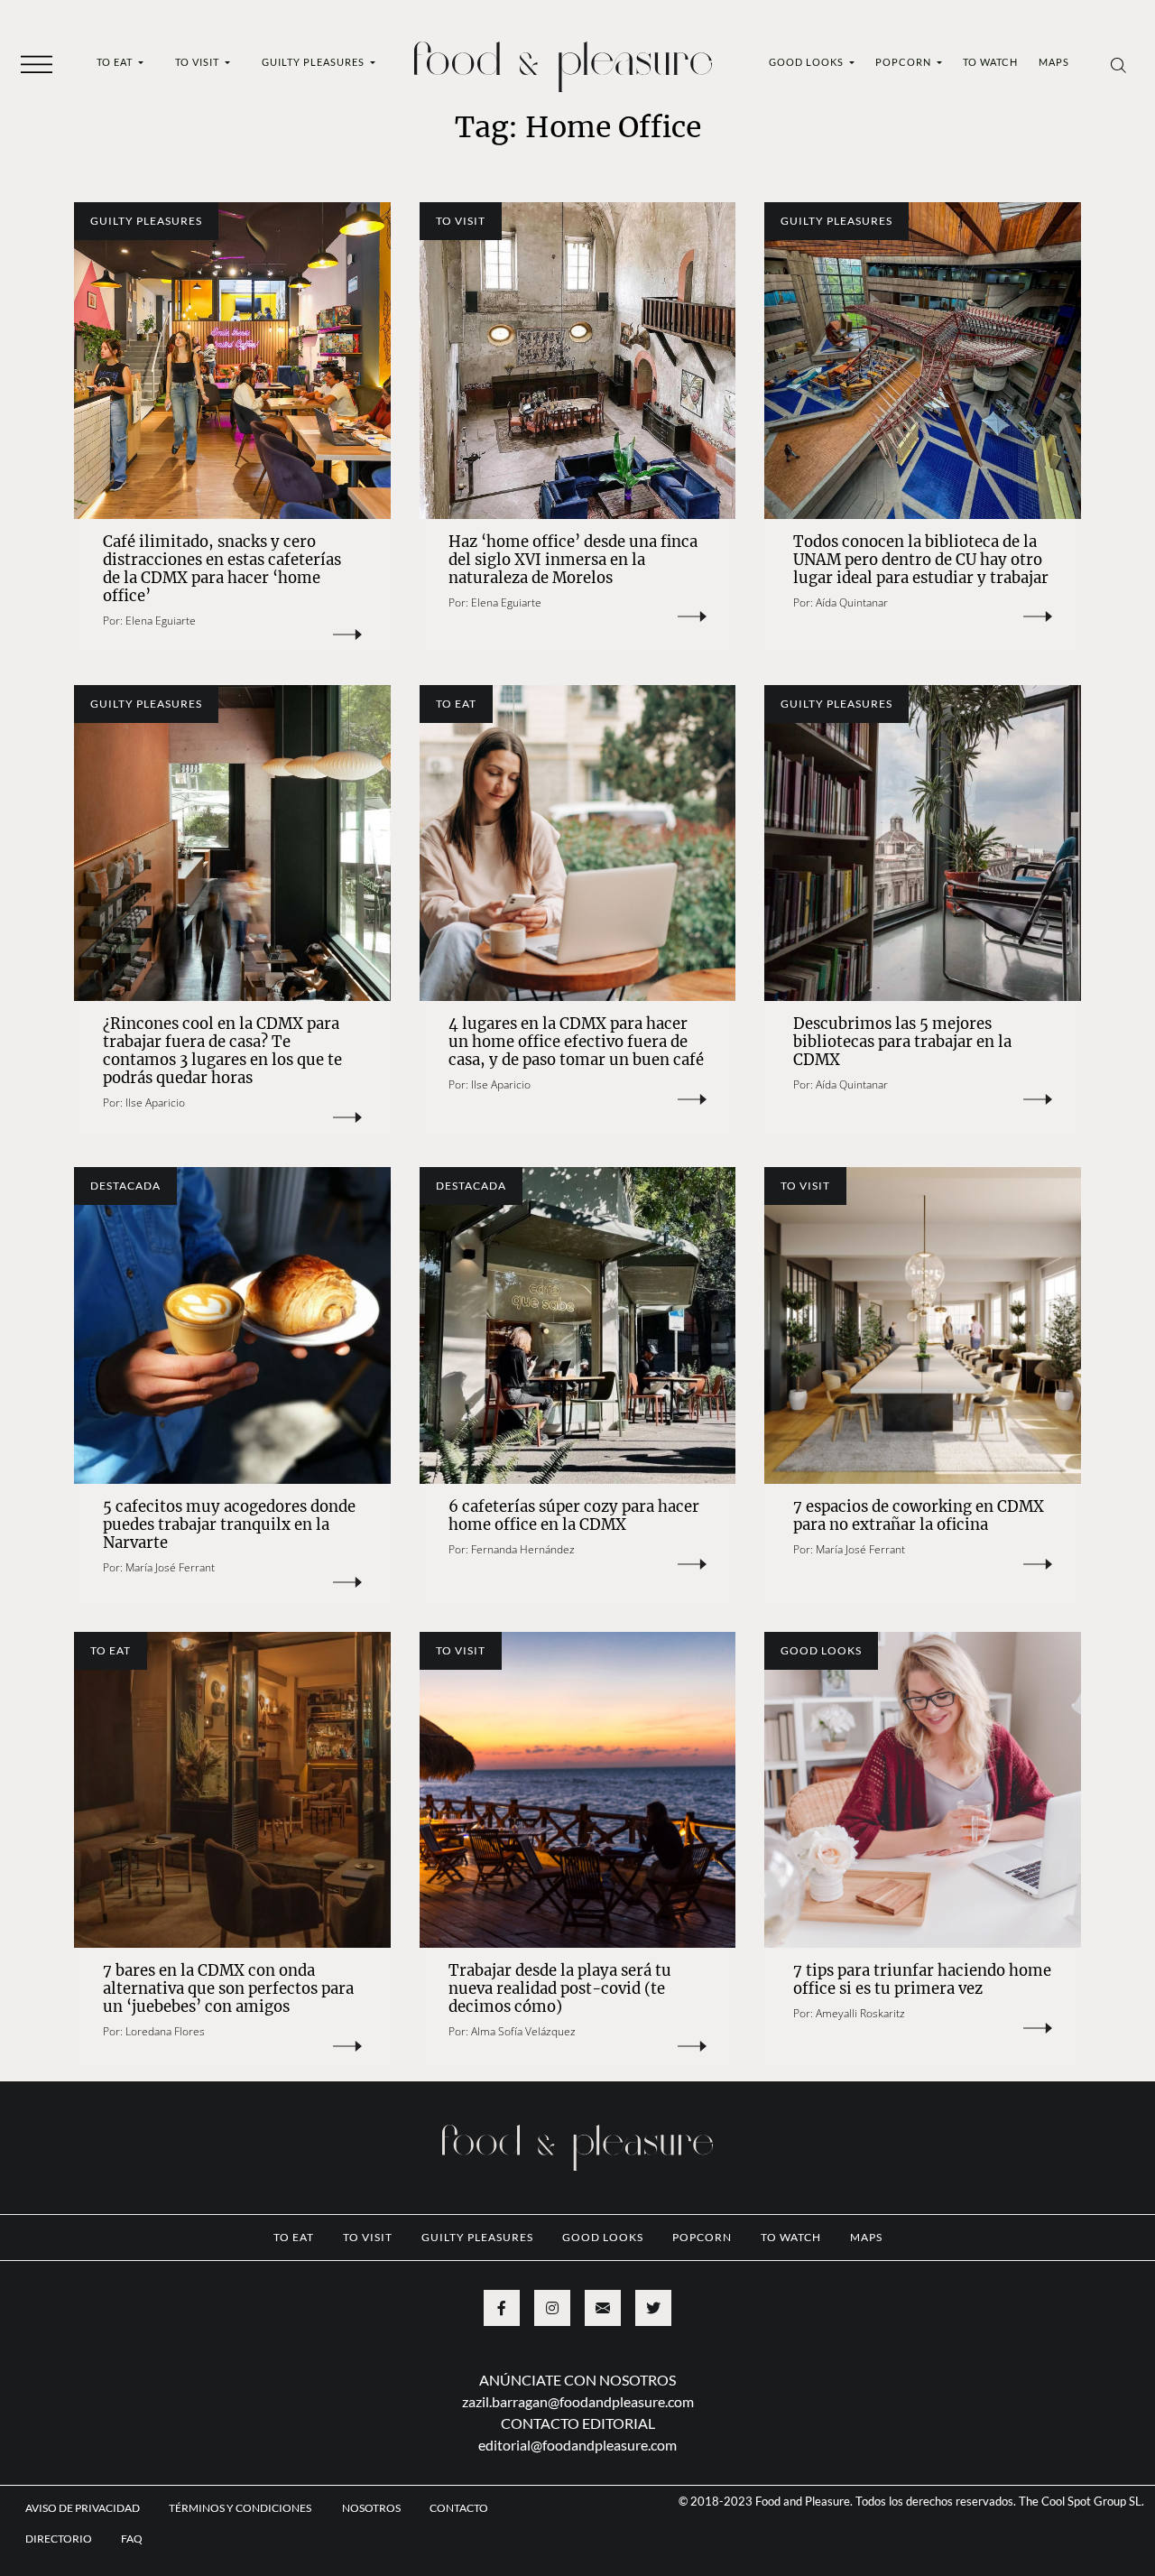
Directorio (59, 2539)
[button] (37, 63)
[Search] (1118, 64)
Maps (1054, 62)
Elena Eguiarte (161, 621)
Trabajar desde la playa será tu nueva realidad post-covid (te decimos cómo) (560, 1989)
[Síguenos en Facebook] (502, 2308)
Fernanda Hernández (523, 1549)
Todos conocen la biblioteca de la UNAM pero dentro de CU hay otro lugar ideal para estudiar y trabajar (921, 560)
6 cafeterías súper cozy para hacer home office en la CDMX (574, 1516)
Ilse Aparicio (155, 1103)
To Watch (990, 62)
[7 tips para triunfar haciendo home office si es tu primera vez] (923, 1790)
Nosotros (371, 2508)
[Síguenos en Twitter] (653, 2308)
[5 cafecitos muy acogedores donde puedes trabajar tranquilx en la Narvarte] (232, 1325)
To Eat (116, 62)
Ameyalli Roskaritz (860, 2013)
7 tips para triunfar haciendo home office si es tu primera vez (922, 1980)
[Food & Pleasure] (563, 61)
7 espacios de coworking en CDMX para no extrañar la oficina (919, 1516)
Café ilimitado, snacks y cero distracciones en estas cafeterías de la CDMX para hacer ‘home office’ (222, 569)
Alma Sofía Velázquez (523, 2031)
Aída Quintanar (852, 602)
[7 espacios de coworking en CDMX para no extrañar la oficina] (923, 1325)
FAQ (132, 2539)
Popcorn (905, 62)
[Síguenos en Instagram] (552, 2308)
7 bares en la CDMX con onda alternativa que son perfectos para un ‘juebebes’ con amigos (228, 1989)
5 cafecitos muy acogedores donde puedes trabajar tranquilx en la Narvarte (229, 1525)
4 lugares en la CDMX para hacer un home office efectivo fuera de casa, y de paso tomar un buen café (576, 1042)
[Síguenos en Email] (603, 2308)
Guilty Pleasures (314, 62)
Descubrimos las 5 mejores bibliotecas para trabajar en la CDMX (902, 1042)
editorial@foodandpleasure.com (577, 2445)
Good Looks (808, 62)
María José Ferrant (170, 1567)
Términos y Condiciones (241, 2508)
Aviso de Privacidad (83, 2508)
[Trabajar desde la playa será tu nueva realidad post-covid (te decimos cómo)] (578, 1790)
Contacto (459, 2508)
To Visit (199, 62)
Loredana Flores (165, 2031)
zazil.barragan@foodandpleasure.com (578, 2401)
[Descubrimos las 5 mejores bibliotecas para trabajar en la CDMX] (923, 843)
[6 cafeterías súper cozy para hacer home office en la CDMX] (578, 1325)
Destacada (125, 1186)
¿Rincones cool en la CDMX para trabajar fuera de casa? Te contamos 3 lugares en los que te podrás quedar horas (222, 1051)
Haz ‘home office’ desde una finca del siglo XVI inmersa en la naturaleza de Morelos (573, 560)
